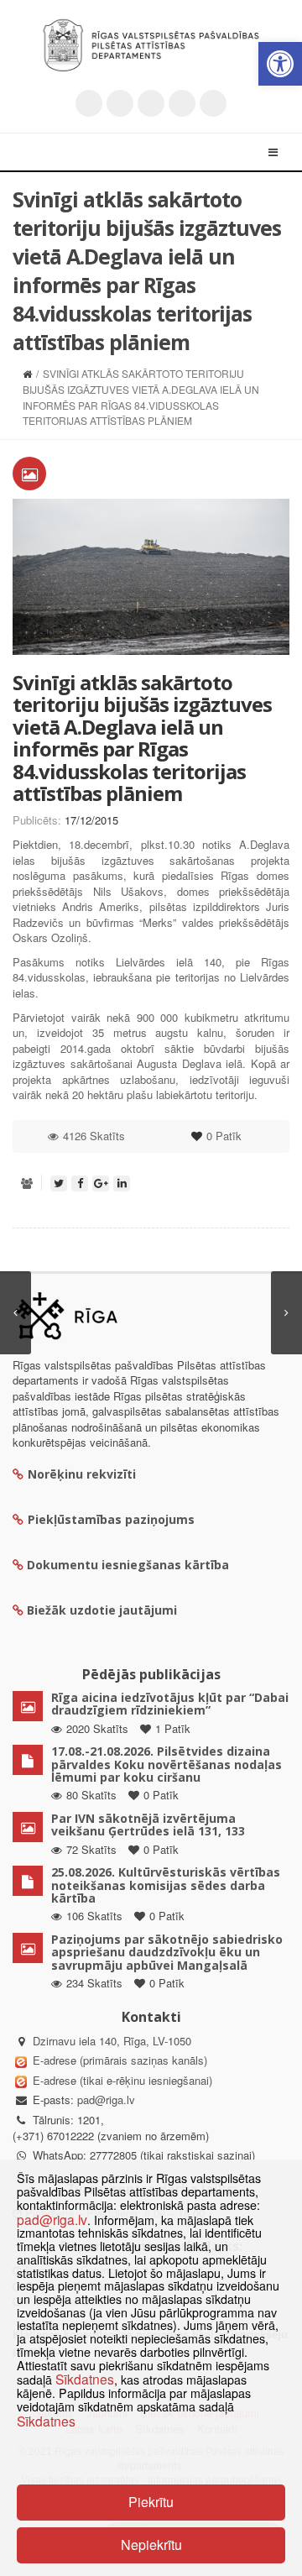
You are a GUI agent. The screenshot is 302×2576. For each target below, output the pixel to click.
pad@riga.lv (106, 2100)
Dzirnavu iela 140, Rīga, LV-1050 (112, 2041)
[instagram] (182, 103)
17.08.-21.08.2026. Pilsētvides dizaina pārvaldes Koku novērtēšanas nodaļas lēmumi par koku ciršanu (167, 1764)
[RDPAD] (151, 45)
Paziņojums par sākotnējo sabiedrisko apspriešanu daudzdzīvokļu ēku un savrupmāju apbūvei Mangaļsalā (167, 1952)
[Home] (27, 373)
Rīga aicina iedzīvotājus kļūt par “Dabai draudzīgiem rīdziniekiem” (170, 1704)
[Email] (213, 103)
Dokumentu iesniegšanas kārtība (128, 1565)
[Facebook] (120, 103)
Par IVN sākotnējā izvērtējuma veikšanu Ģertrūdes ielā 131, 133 (148, 1825)
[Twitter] (89, 103)
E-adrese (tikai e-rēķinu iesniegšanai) (121, 2080)
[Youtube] (151, 103)
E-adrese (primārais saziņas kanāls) (120, 2060)
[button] (280, 64)
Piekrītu (151, 2502)
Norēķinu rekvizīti (82, 1474)
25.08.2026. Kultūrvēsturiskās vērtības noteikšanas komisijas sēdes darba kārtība (166, 1885)
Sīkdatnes (85, 2379)
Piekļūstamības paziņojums (111, 1519)
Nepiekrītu (151, 2545)
